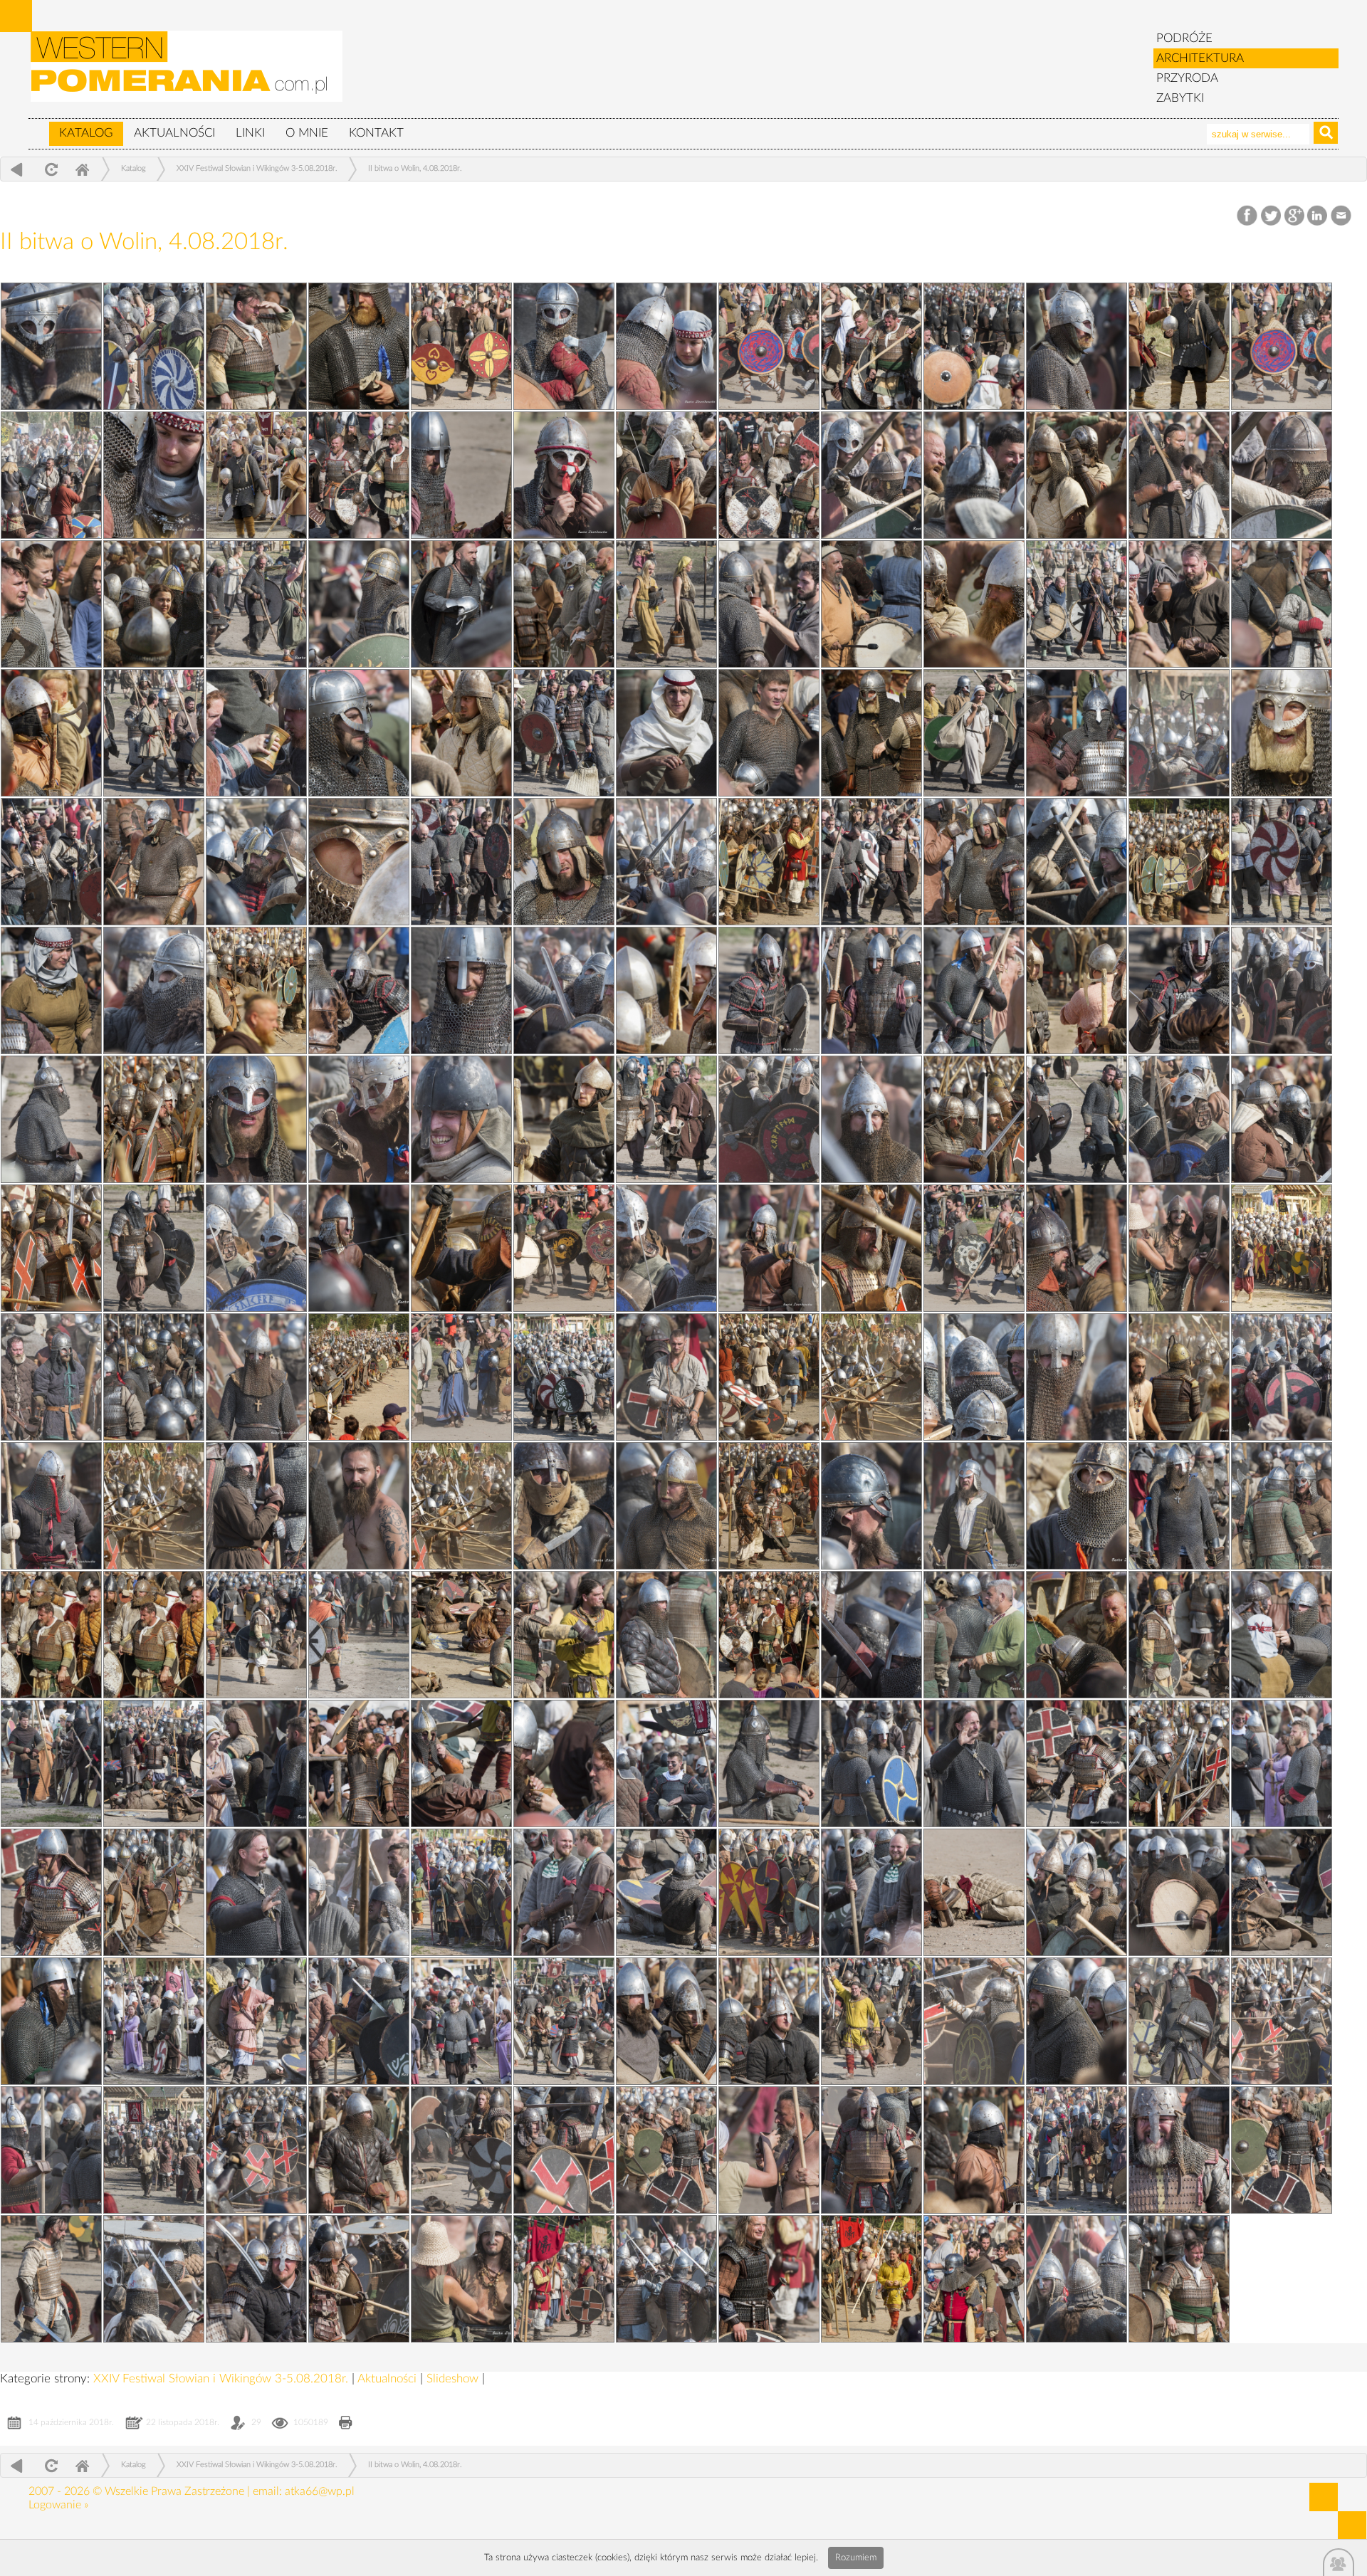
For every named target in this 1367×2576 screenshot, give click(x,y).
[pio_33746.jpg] (51, 990)
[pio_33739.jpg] (256, 1248)
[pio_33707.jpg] (1077, 2150)
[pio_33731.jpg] (256, 1506)
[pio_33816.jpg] (51, 604)
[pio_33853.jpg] (1179, 1377)
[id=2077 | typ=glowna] (38, 127)
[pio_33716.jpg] (974, 1892)
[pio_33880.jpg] (256, 475)
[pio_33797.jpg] (769, 1248)
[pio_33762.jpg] (564, 346)
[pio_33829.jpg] (666, 2150)
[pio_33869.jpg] (1282, 733)
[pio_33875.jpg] (871, 2279)
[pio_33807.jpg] (1077, 862)
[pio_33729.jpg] (871, 1506)
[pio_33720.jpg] (1077, 1763)
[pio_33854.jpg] (769, 1377)
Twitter (1271, 216)
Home (82, 169)
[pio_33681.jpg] (564, 1248)
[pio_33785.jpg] (974, 1635)
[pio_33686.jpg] (1179, 990)
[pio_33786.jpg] (666, 1635)
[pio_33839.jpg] (256, 1892)
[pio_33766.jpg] (154, 2279)
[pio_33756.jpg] (359, 604)
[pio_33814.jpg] (871, 604)
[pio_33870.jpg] (871, 733)
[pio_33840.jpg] (1282, 1763)
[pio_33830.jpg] (359, 2150)
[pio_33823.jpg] (1179, 2279)
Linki (250, 133)
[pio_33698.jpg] (256, 604)
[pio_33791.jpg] (359, 1506)
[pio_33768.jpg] (871, 2150)
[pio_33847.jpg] (461, 1635)
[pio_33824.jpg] (769, 2279)
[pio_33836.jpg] (1179, 1892)
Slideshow (454, 2378)
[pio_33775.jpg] (51, 2021)
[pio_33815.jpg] (461, 604)
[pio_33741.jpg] (769, 1119)
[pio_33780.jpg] (1179, 1763)
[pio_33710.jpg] (154, 2150)
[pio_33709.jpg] (461, 2150)
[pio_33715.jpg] (1282, 1892)
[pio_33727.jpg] (256, 1635)
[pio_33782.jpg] (564, 1763)
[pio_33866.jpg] (1179, 862)
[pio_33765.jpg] (359, 2279)
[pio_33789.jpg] (974, 1506)
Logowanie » (58, 2505)
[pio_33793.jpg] (1077, 1377)
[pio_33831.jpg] (51, 2150)
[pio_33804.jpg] (974, 990)
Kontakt (376, 133)
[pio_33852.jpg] (154, 1506)
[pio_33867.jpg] (769, 862)
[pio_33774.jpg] (359, 2021)
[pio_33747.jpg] (974, 862)
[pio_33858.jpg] (461, 1248)
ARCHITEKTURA (1200, 58)
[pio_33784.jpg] (1282, 1635)
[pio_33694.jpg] (564, 733)
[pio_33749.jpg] (154, 862)
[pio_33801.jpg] (871, 1119)
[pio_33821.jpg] (666, 346)
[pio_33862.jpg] (154, 1119)
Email (1342, 216)
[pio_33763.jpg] (1077, 2279)
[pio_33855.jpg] (359, 1377)
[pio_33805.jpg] (564, 990)
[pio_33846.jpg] (769, 1635)
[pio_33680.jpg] (974, 1248)
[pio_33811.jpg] (769, 733)
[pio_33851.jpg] (461, 1506)
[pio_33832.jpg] (1077, 2021)
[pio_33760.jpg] (51, 475)
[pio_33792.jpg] (51, 1506)
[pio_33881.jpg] (1179, 346)
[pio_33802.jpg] (461, 1119)
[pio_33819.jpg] (154, 475)
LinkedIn (1318, 216)
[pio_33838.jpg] (564, 1892)
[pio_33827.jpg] (1282, 2150)
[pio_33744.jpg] (871, 990)
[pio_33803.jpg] (51, 1119)
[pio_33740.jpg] (1179, 1119)
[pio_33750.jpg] (1077, 733)
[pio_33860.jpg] (974, 1119)
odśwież (49, 169)
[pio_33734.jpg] (564, 1377)
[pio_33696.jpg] (1077, 604)
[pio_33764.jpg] (666, 2279)
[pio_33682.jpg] (154, 1248)
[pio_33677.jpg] (154, 1635)
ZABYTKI (1180, 98)
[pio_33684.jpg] (666, 1119)
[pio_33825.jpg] (564, 2279)
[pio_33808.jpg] (666, 862)
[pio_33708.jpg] (769, 2150)
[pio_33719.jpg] (51, 1892)
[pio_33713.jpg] (564, 2021)
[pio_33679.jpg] (51, 1377)
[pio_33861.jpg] (564, 1119)
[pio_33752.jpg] (256, 733)
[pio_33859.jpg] (51, 1248)
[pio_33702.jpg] (1282, 346)
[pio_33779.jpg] (154, 1892)
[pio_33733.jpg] (974, 1377)
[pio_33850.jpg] (769, 1506)
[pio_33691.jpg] (461, 862)
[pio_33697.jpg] (666, 604)
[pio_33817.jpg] (974, 475)
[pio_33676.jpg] (871, 1377)
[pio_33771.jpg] (1282, 2021)
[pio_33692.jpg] (51, 862)
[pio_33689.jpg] (1282, 862)
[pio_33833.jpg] (769, 2021)
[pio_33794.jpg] (666, 1377)
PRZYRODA (1187, 78)
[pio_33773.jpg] (666, 2021)
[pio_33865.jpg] (256, 990)
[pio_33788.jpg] (1282, 1506)
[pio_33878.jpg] (1077, 475)
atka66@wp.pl (320, 2491)
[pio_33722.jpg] (461, 1763)
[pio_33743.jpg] (1282, 990)
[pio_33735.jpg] (154, 346)
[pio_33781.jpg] (871, 1763)
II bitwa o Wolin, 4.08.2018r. (415, 168)
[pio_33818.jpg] (564, 475)
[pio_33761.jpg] (974, 346)
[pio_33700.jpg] (769, 475)
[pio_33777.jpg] (769, 1892)
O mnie (307, 133)
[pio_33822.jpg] (256, 346)
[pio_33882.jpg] (769, 346)
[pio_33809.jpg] (256, 862)
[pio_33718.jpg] (359, 1892)
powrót (17, 169)
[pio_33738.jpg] (666, 1248)
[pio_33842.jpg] (666, 1763)
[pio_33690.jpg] (871, 862)
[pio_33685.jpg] (256, 1119)
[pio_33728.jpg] (1179, 1506)
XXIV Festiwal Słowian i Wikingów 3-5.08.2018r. (257, 168)
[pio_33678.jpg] (461, 1377)
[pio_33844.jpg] (51, 1763)
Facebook (1248, 216)
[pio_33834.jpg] (461, 2021)
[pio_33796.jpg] (1179, 1248)
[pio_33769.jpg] (564, 2150)
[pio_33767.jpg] (1179, 2150)
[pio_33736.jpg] (154, 1377)
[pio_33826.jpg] (256, 2279)
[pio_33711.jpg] (1179, 2021)
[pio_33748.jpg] (564, 862)
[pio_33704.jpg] (461, 346)
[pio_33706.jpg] (51, 2279)
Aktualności (174, 133)
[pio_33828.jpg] (974, 2150)
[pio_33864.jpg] (666, 990)
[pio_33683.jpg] (1077, 1119)
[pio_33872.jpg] (359, 346)
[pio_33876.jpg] (564, 604)
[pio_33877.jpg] (154, 604)
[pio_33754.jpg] (769, 604)
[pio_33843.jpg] (359, 1763)
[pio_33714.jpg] (256, 2021)
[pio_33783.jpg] (256, 1763)
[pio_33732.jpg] (1282, 1377)
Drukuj (346, 2424)
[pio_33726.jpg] (564, 1635)
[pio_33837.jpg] (871, 1892)
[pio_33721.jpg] (769, 1763)
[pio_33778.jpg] (461, 1892)
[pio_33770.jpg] (256, 2150)
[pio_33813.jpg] (1282, 604)
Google (1295, 216)
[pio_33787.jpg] (359, 1635)
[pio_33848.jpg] (51, 1635)
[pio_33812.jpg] (359, 733)
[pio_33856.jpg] (1282, 1248)
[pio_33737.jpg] (1077, 1248)
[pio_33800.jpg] (1282, 1119)
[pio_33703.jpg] (871, 346)
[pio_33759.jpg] (461, 475)
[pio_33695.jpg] (154, 733)
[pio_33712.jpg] (871, 2021)
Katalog (86, 133)
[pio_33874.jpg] (974, 604)
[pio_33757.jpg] (1282, 475)
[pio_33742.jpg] (359, 1119)
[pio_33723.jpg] (154, 1763)
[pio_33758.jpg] (871, 475)
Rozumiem (856, 2558)
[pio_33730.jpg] (564, 1506)
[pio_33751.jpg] (666, 733)
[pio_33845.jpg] (1077, 1635)
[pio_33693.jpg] (974, 733)
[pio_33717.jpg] (666, 1892)
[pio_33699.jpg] (1179, 475)
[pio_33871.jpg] (461, 733)
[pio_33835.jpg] (154, 2021)
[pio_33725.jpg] (871, 1635)
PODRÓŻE (1184, 38)
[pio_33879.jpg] (666, 475)
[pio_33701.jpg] (359, 475)
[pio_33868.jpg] (359, 862)
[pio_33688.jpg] (359, 990)
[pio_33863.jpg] (1077, 990)
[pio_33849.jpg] (1077, 1506)
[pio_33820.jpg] (1077, 346)
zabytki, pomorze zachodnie (187, 73)
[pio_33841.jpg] (974, 1763)
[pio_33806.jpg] (154, 990)
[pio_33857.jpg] (871, 1248)
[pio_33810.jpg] (1179, 733)
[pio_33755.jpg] (51, 346)
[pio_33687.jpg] (769, 990)
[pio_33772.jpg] (974, 2021)
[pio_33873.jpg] (51, 733)
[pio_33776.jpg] (1077, 1892)
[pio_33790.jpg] (666, 1506)
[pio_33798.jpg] (359, 1248)
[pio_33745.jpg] (461, 990)
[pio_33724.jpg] (1179, 1635)
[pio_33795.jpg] (256, 1377)
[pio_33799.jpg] (461, 2279)
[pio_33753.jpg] (1179, 604)
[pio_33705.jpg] (974, 2279)
